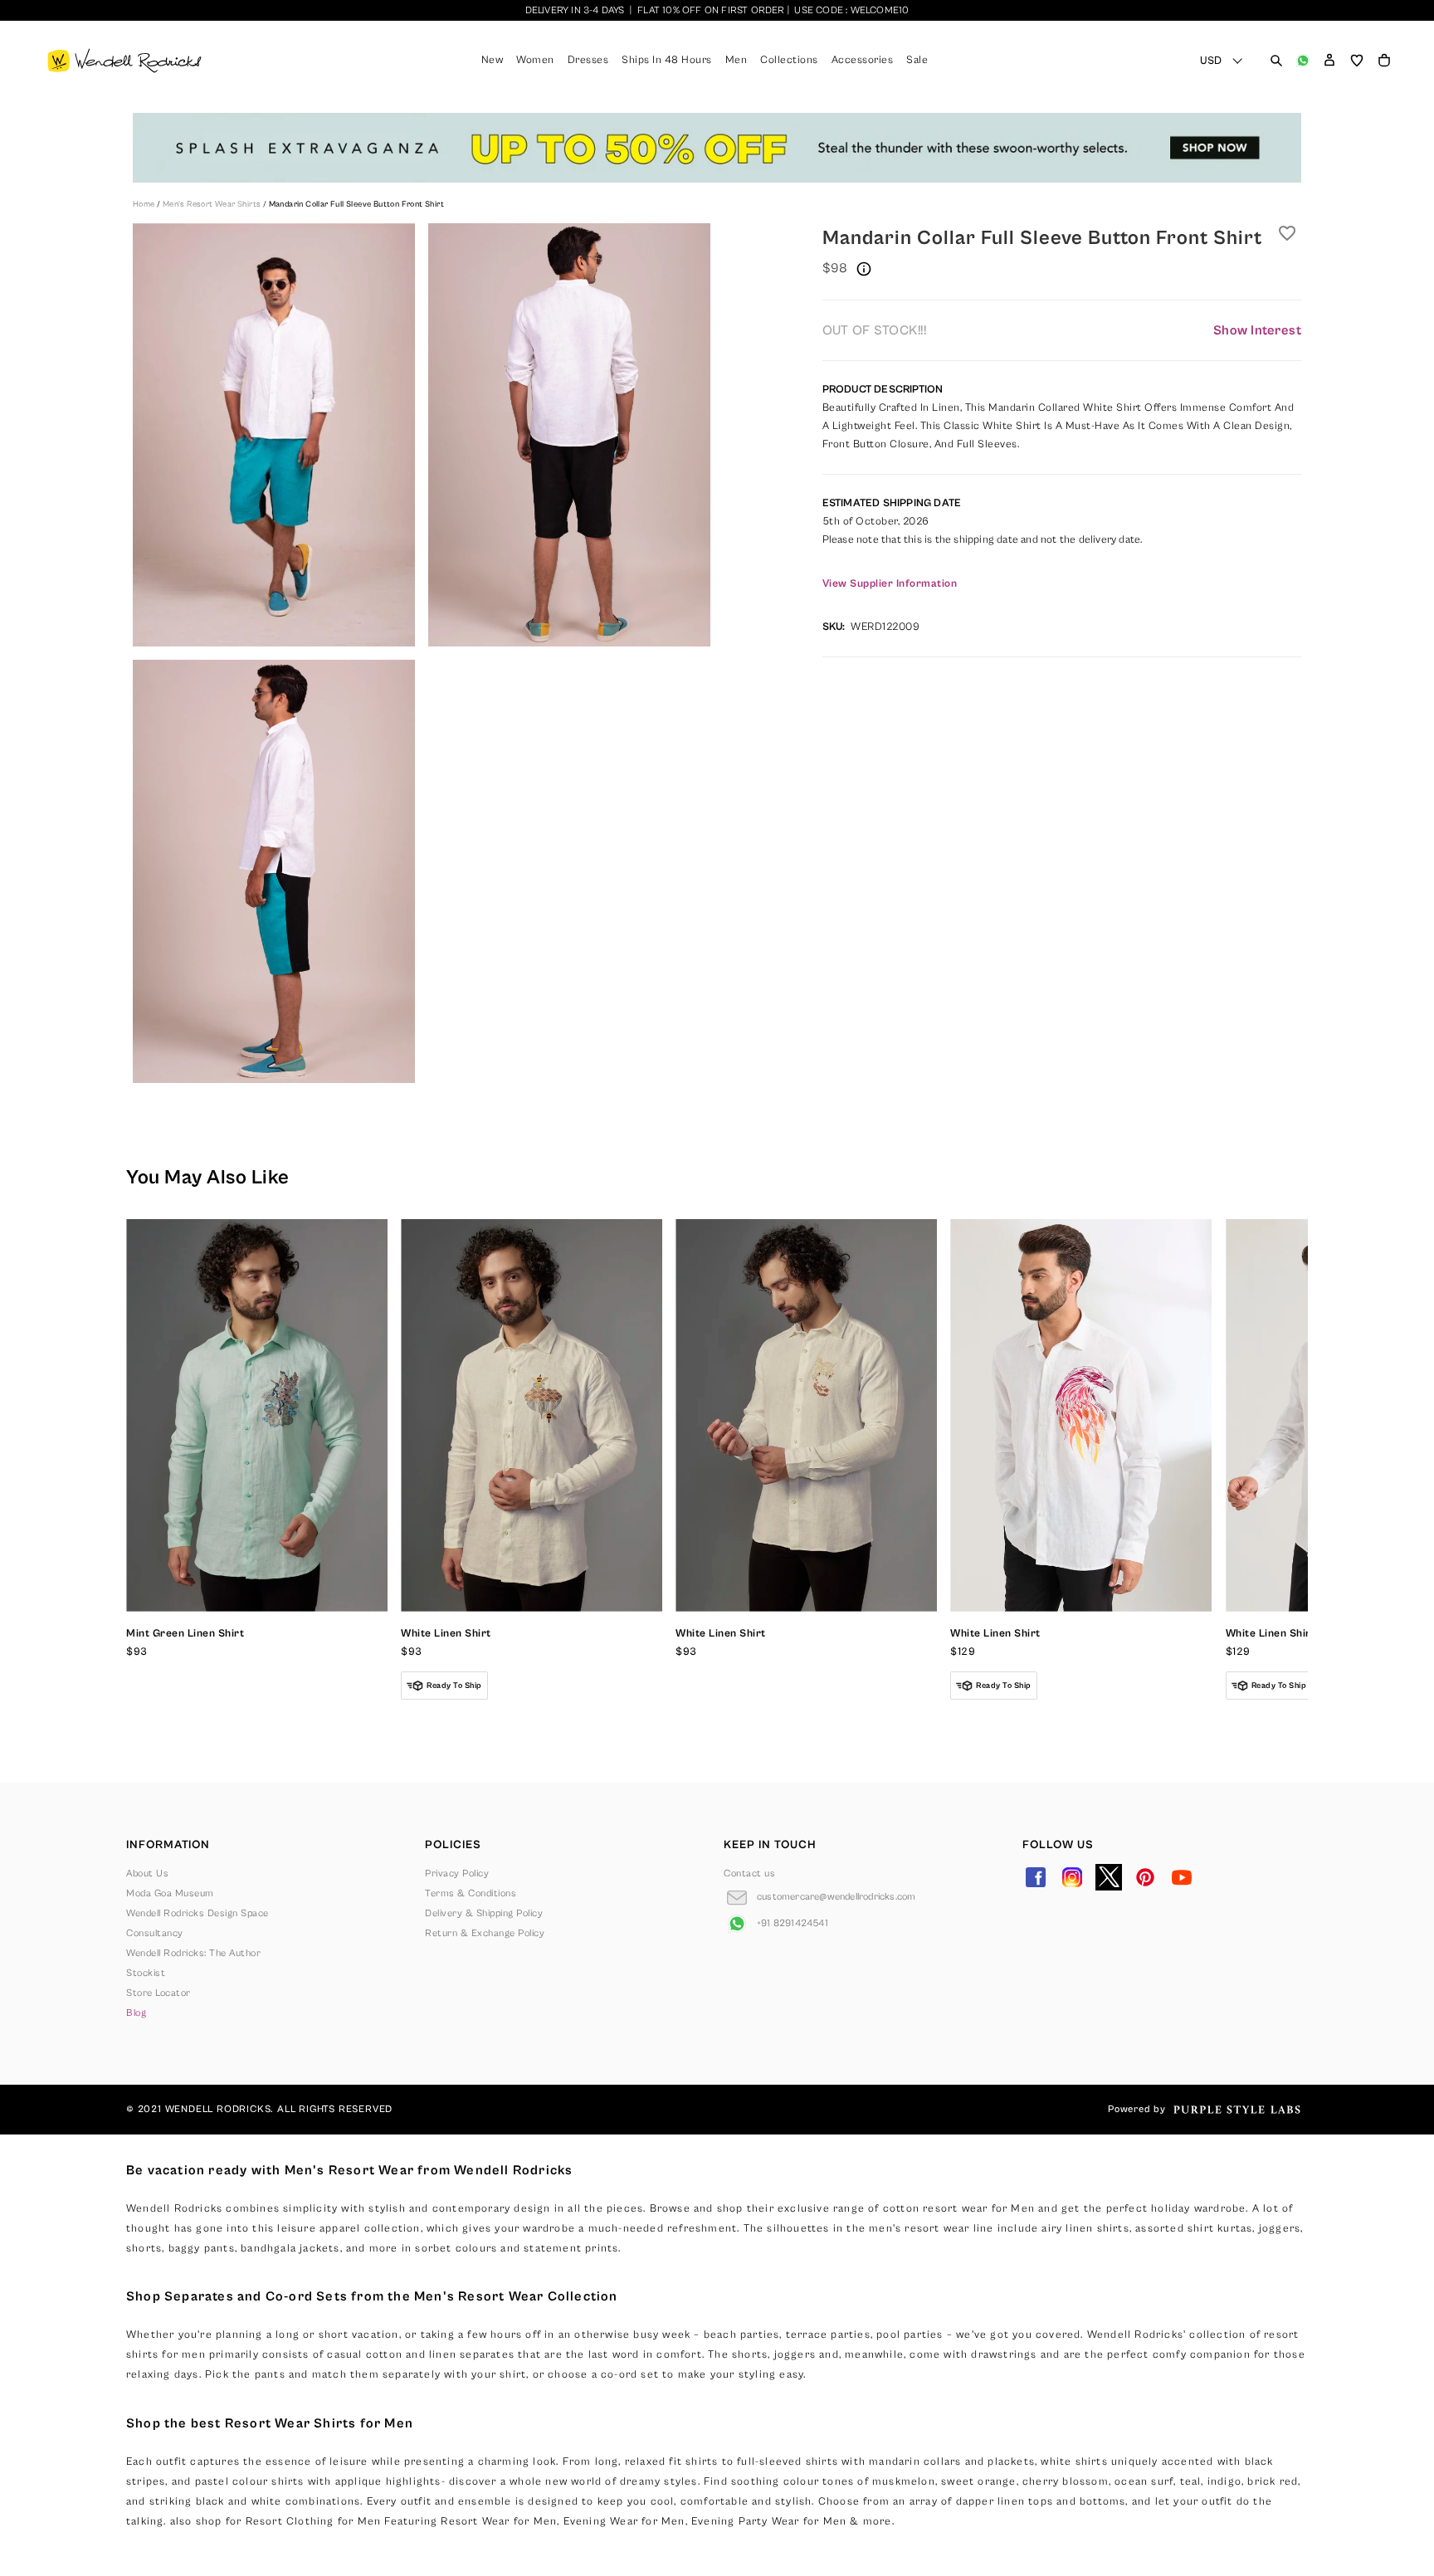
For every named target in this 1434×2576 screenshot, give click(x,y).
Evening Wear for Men (624, 2522)
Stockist (146, 1973)
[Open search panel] (1276, 61)
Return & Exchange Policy (485, 1933)
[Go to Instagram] (1072, 1877)
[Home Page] (124, 61)
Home (145, 204)
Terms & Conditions (471, 1893)
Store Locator (159, 1993)
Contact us (749, 1873)
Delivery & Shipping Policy (484, 1913)
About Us (147, 1873)
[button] (1329, 61)
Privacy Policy (457, 1873)
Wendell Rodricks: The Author (193, 1953)
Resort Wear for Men (499, 2522)
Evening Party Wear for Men (769, 2522)
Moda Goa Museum (170, 1893)
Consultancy (155, 1933)
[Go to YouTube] (1182, 1877)
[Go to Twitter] (1109, 1877)
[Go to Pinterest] (1145, 1877)
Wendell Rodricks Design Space (198, 1913)
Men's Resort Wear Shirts (213, 204)
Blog (136, 2013)
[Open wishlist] (1357, 61)
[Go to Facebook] (1036, 1877)
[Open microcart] (1384, 61)
